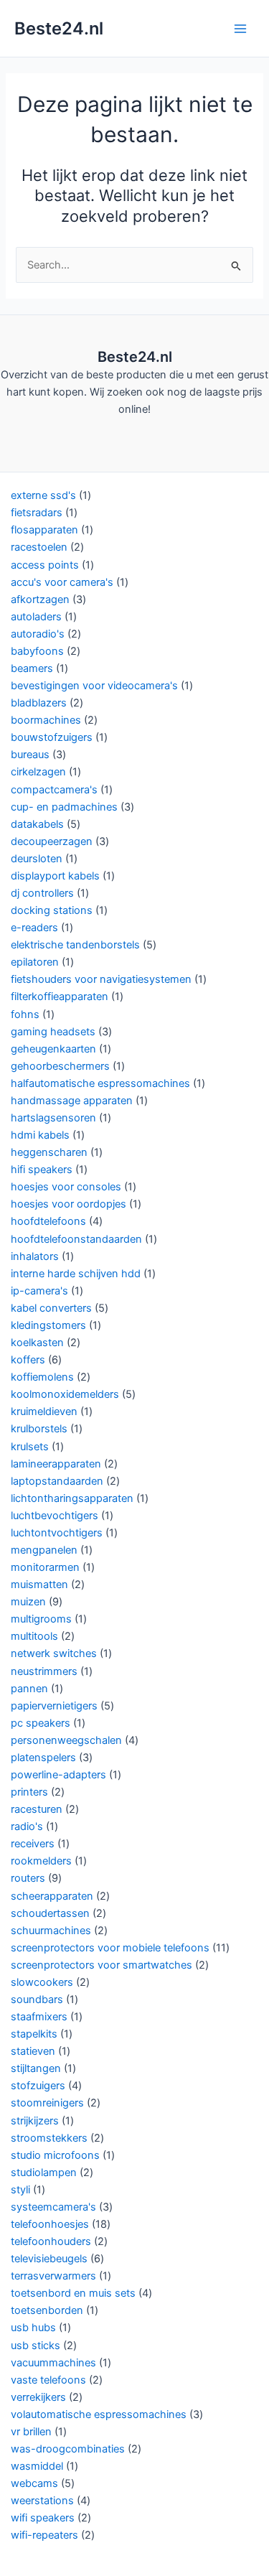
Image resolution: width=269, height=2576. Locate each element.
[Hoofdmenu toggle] (240, 28)
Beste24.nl (59, 28)
